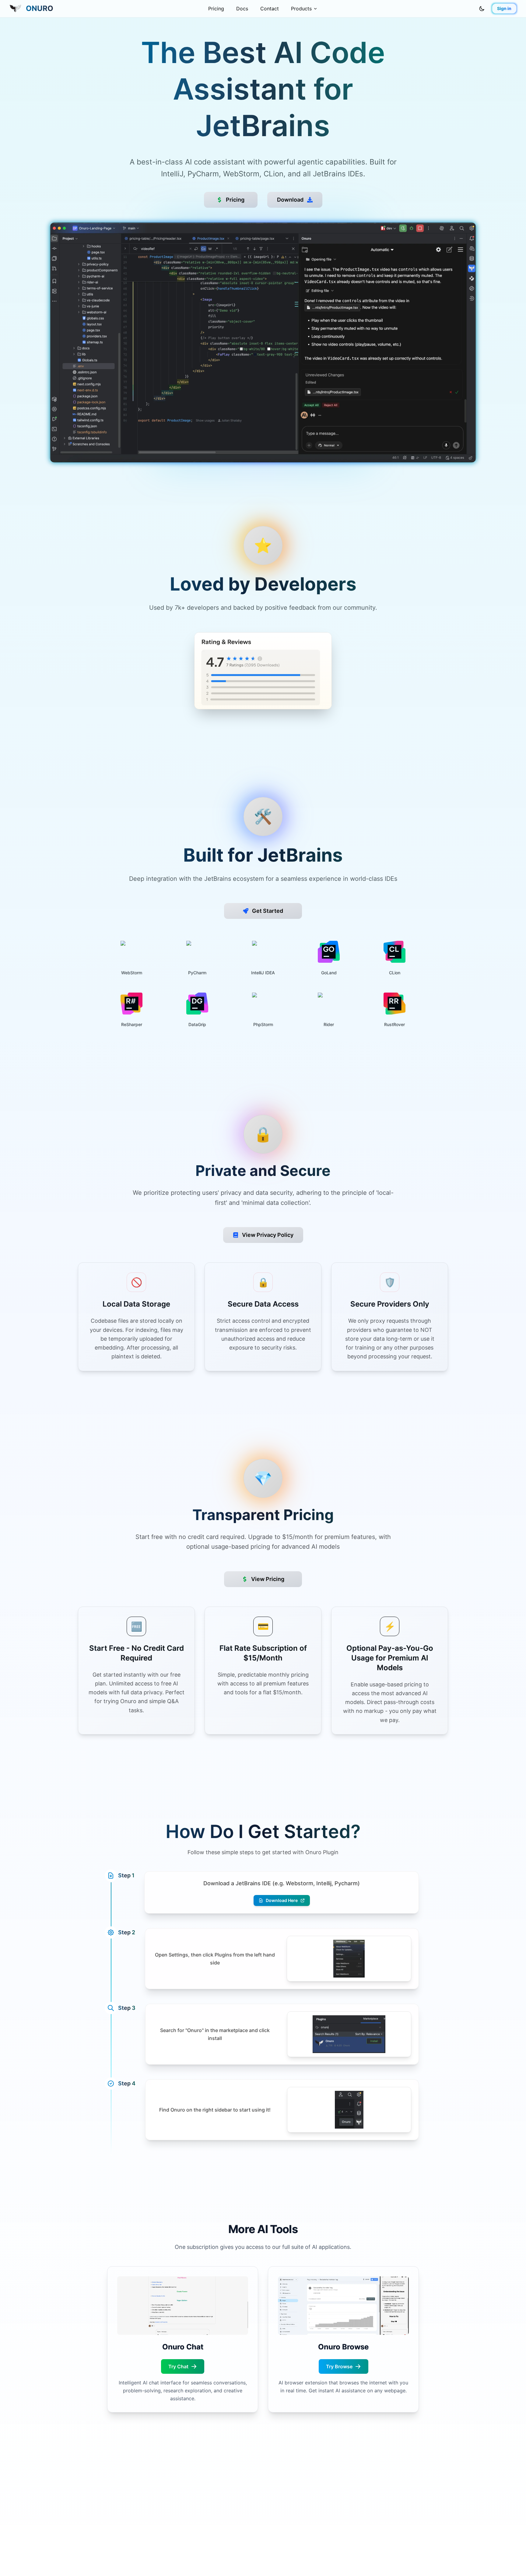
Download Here (282, 1900)
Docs (242, 9)
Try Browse (339, 2366)
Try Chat (178, 2366)
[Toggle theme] (482, 9)
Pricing (216, 9)
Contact (270, 9)
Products (301, 9)
